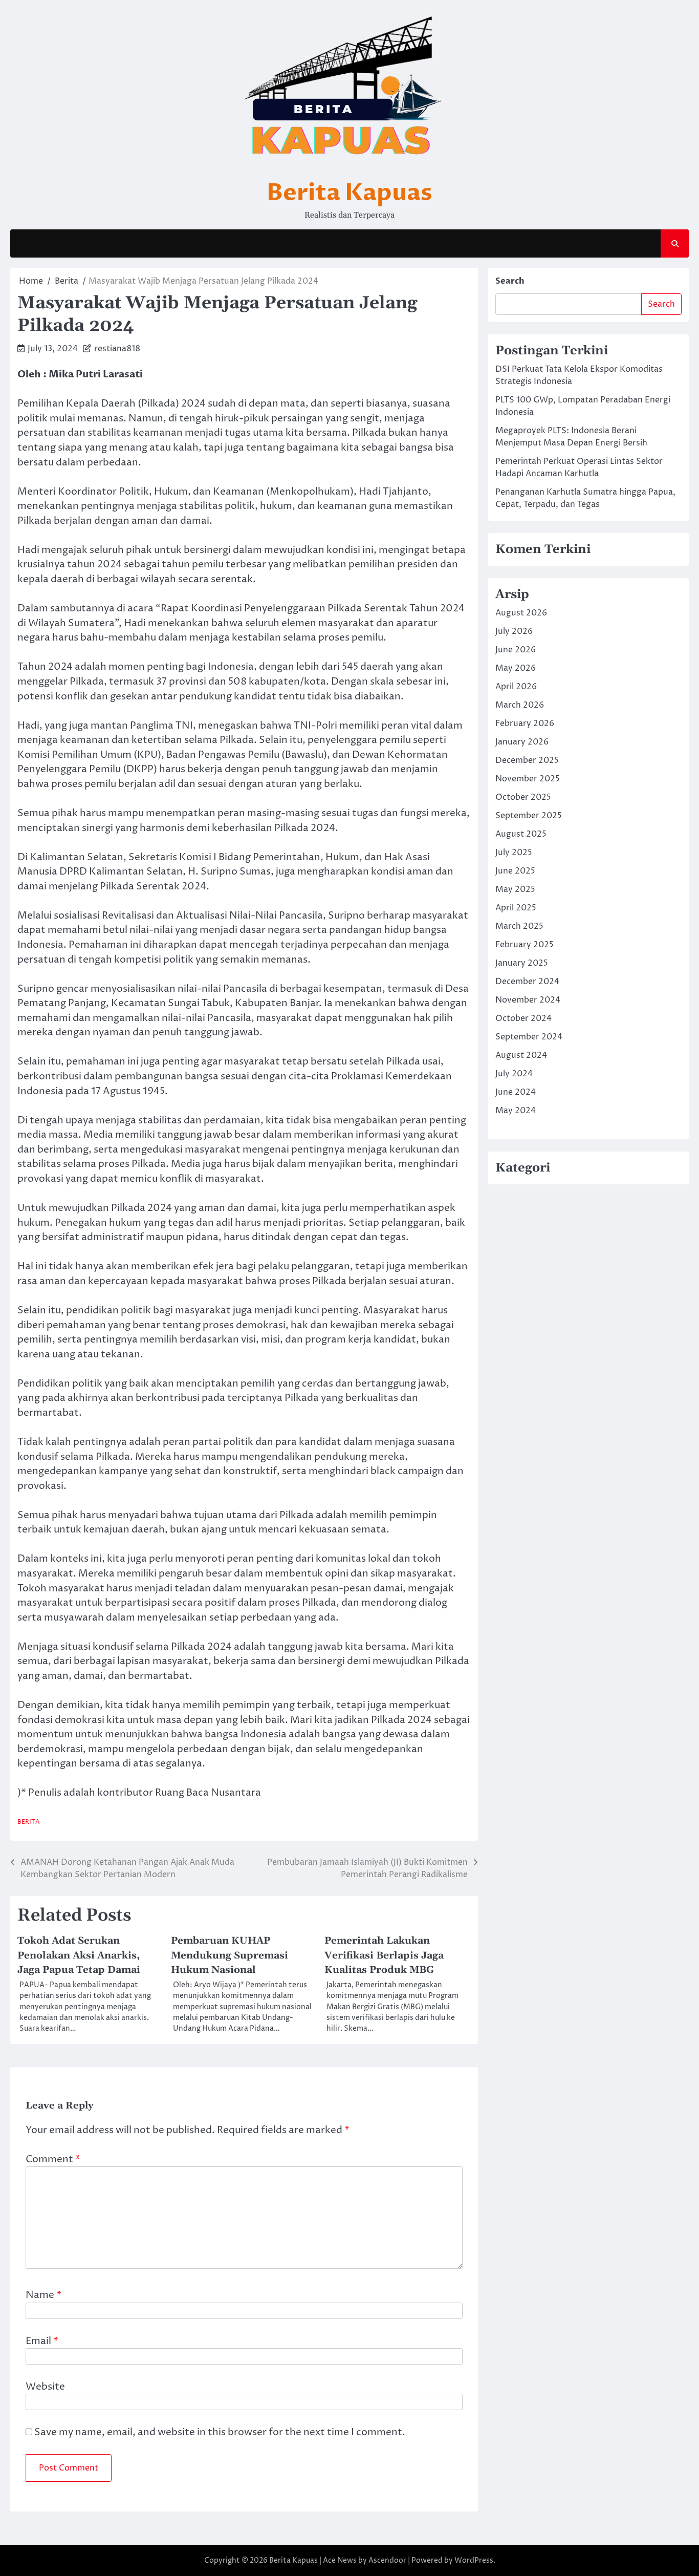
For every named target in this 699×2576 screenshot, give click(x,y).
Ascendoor (387, 2560)
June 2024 (516, 1092)
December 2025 (527, 760)
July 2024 (514, 1074)
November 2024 (528, 1000)
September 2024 (529, 1037)
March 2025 (519, 926)
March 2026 (520, 705)
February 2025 (525, 945)
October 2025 (523, 797)
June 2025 (515, 871)
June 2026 (516, 650)
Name (43, 2295)
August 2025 (521, 834)
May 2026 (516, 668)
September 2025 (529, 816)
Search (510, 281)
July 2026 (514, 631)
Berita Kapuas (349, 193)
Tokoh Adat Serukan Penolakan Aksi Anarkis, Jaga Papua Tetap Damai (79, 1955)
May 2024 (516, 1111)
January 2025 (522, 963)
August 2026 (521, 613)
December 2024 (527, 982)
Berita (29, 1822)
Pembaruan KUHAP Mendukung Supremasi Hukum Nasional (230, 1955)
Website (45, 2387)
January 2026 (522, 742)
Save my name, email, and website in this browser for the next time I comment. (220, 2432)
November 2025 (528, 779)
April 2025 (516, 908)
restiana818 (117, 349)
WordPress (474, 2560)
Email (42, 2341)
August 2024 (521, 1055)
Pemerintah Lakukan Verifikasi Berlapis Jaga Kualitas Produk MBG (384, 1955)
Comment (53, 2159)
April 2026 (516, 687)
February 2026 (525, 723)
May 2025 (515, 889)
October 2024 (523, 1018)
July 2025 (514, 853)
